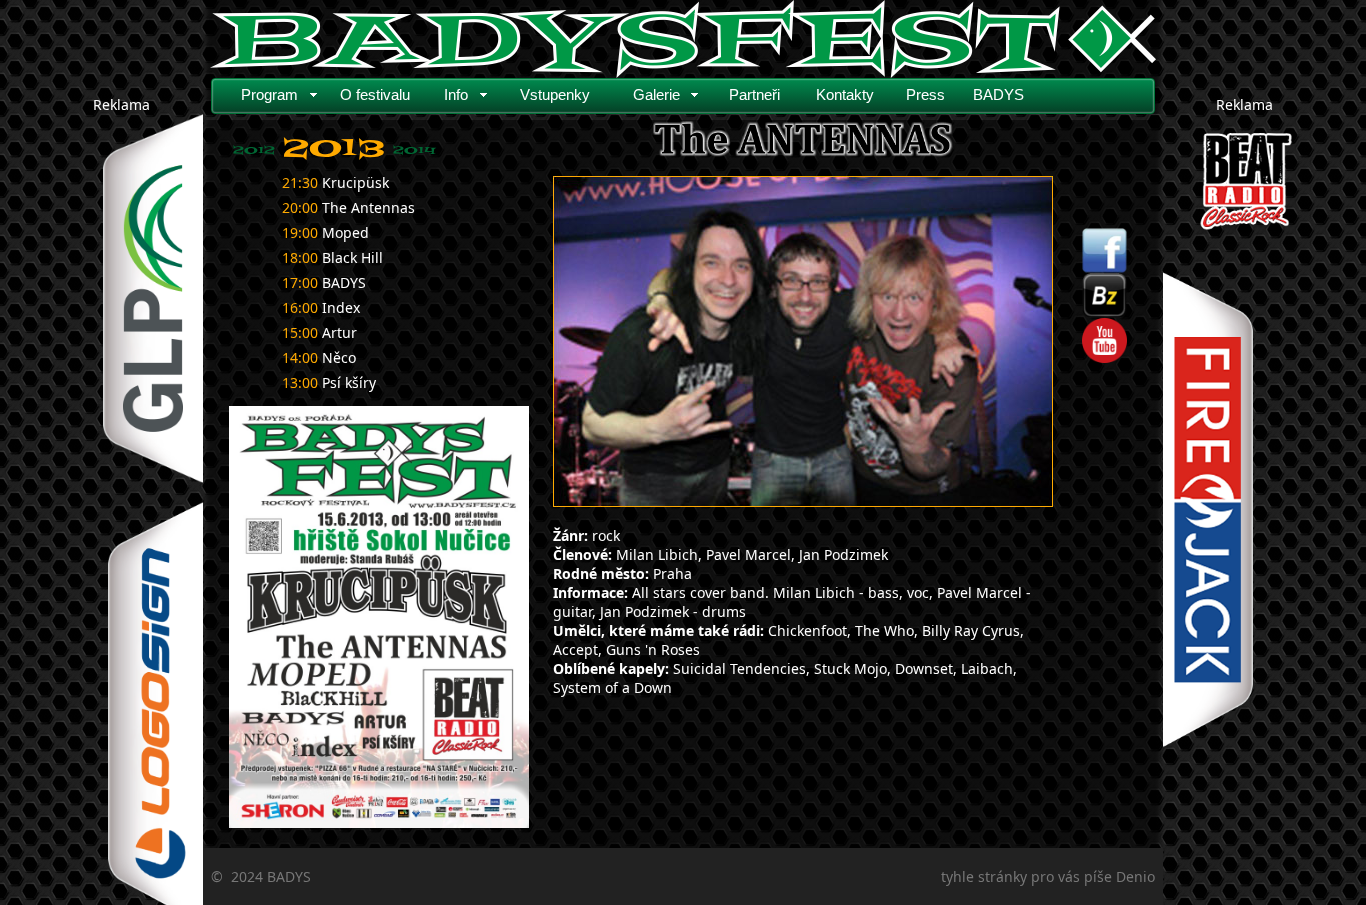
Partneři (754, 94)
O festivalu (375, 94)
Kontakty (845, 94)
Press (925, 94)
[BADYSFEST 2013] (379, 617)
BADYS (998, 94)
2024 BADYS (271, 876)
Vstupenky (555, 94)
